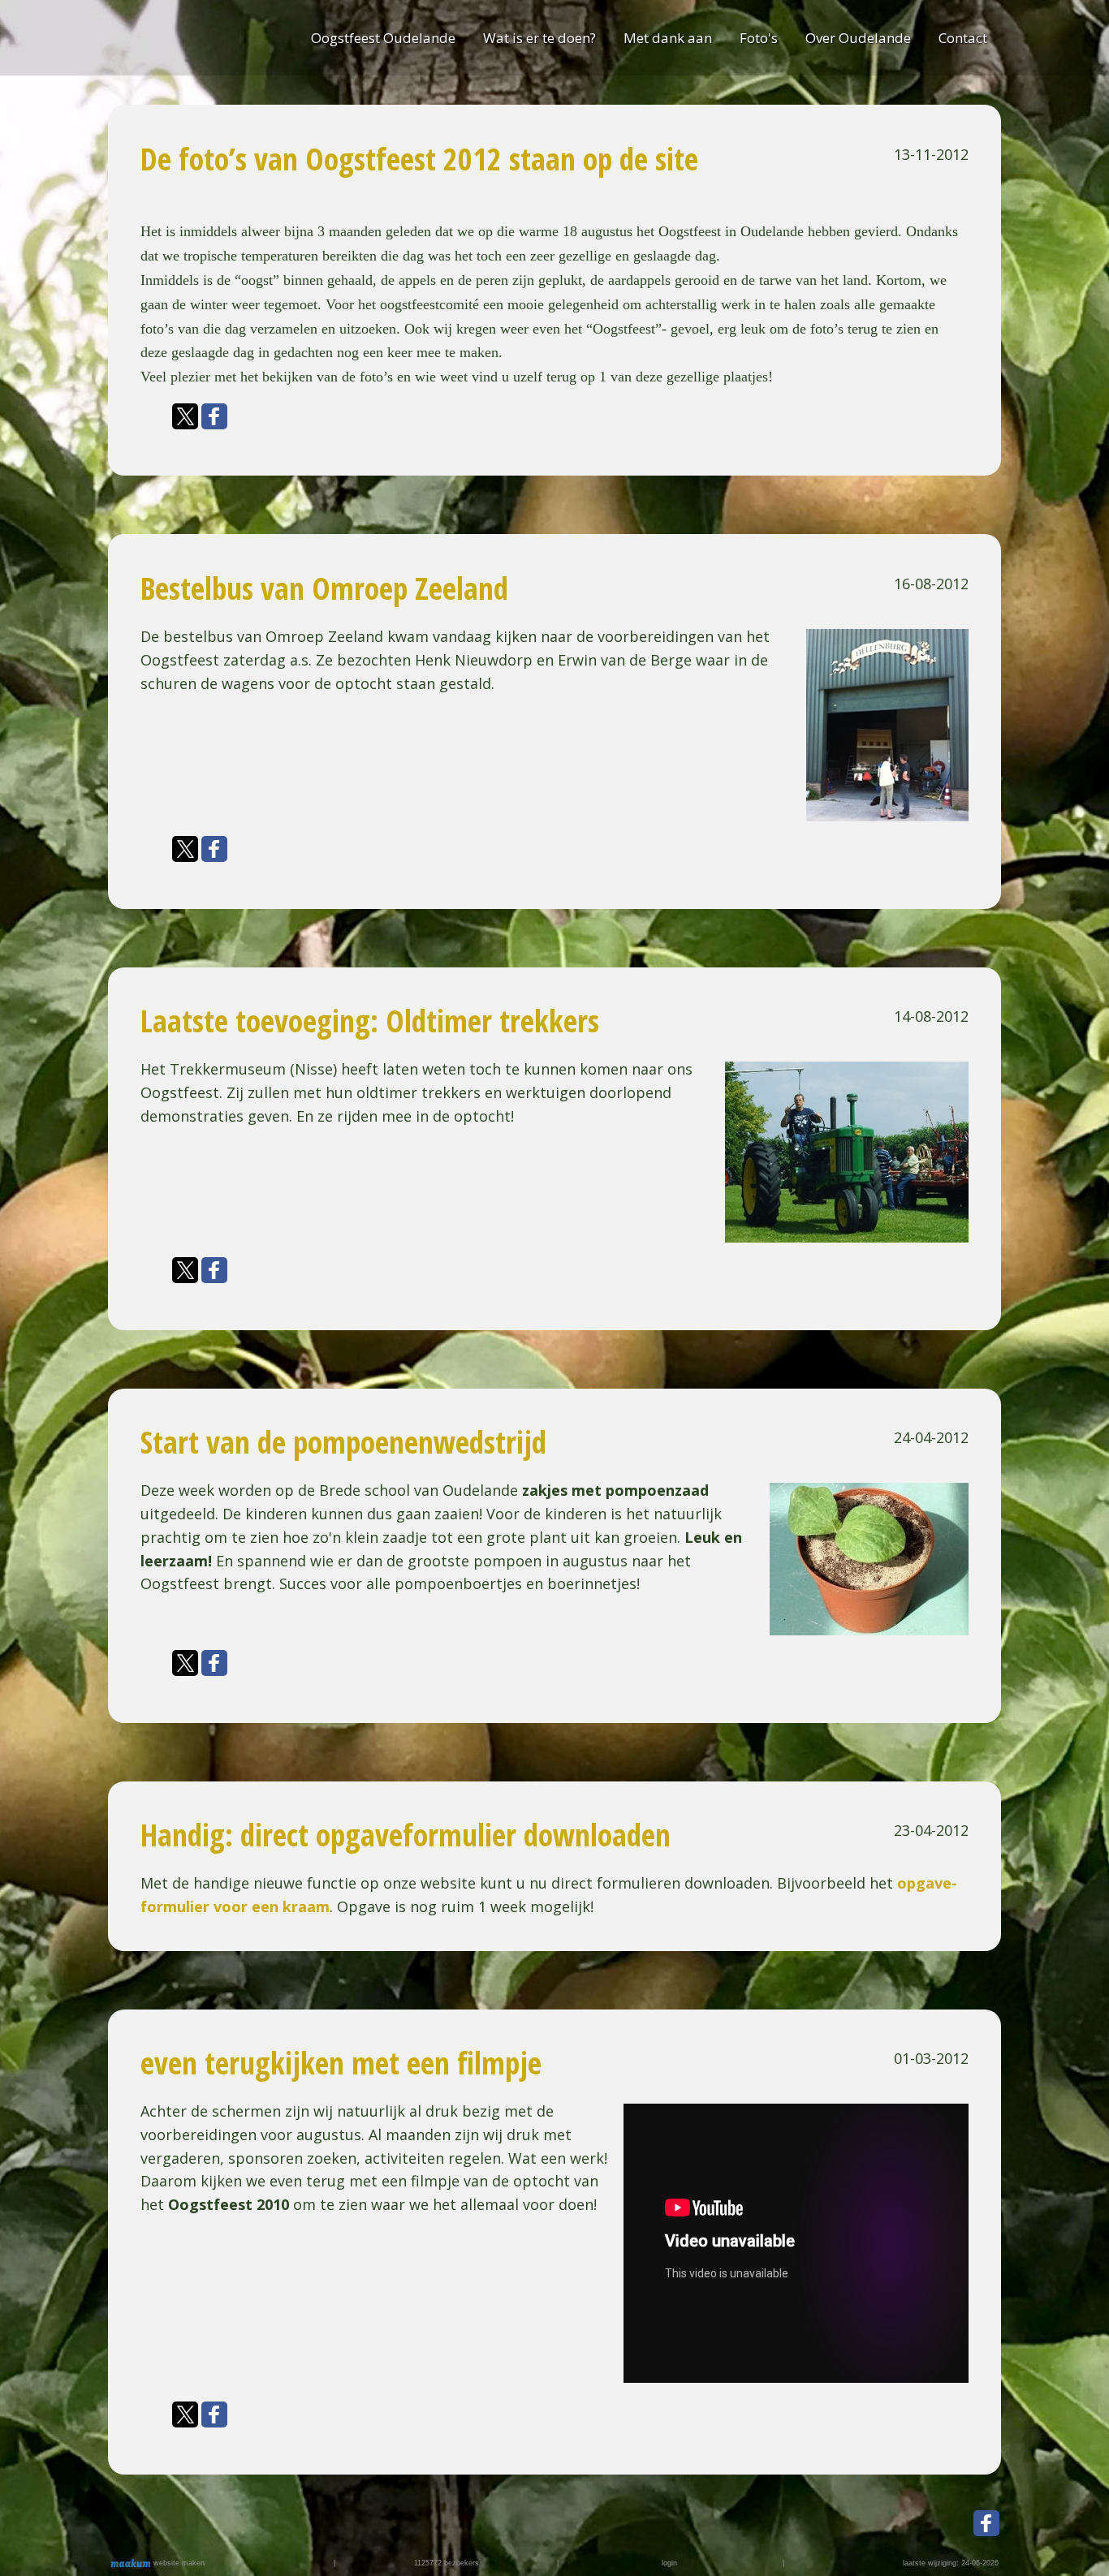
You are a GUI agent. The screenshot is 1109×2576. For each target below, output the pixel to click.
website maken (178, 2563)
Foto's (759, 38)
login (669, 2563)
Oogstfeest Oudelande (383, 38)
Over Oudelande (858, 38)
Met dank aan (668, 38)
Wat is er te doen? (539, 38)
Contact (963, 38)
